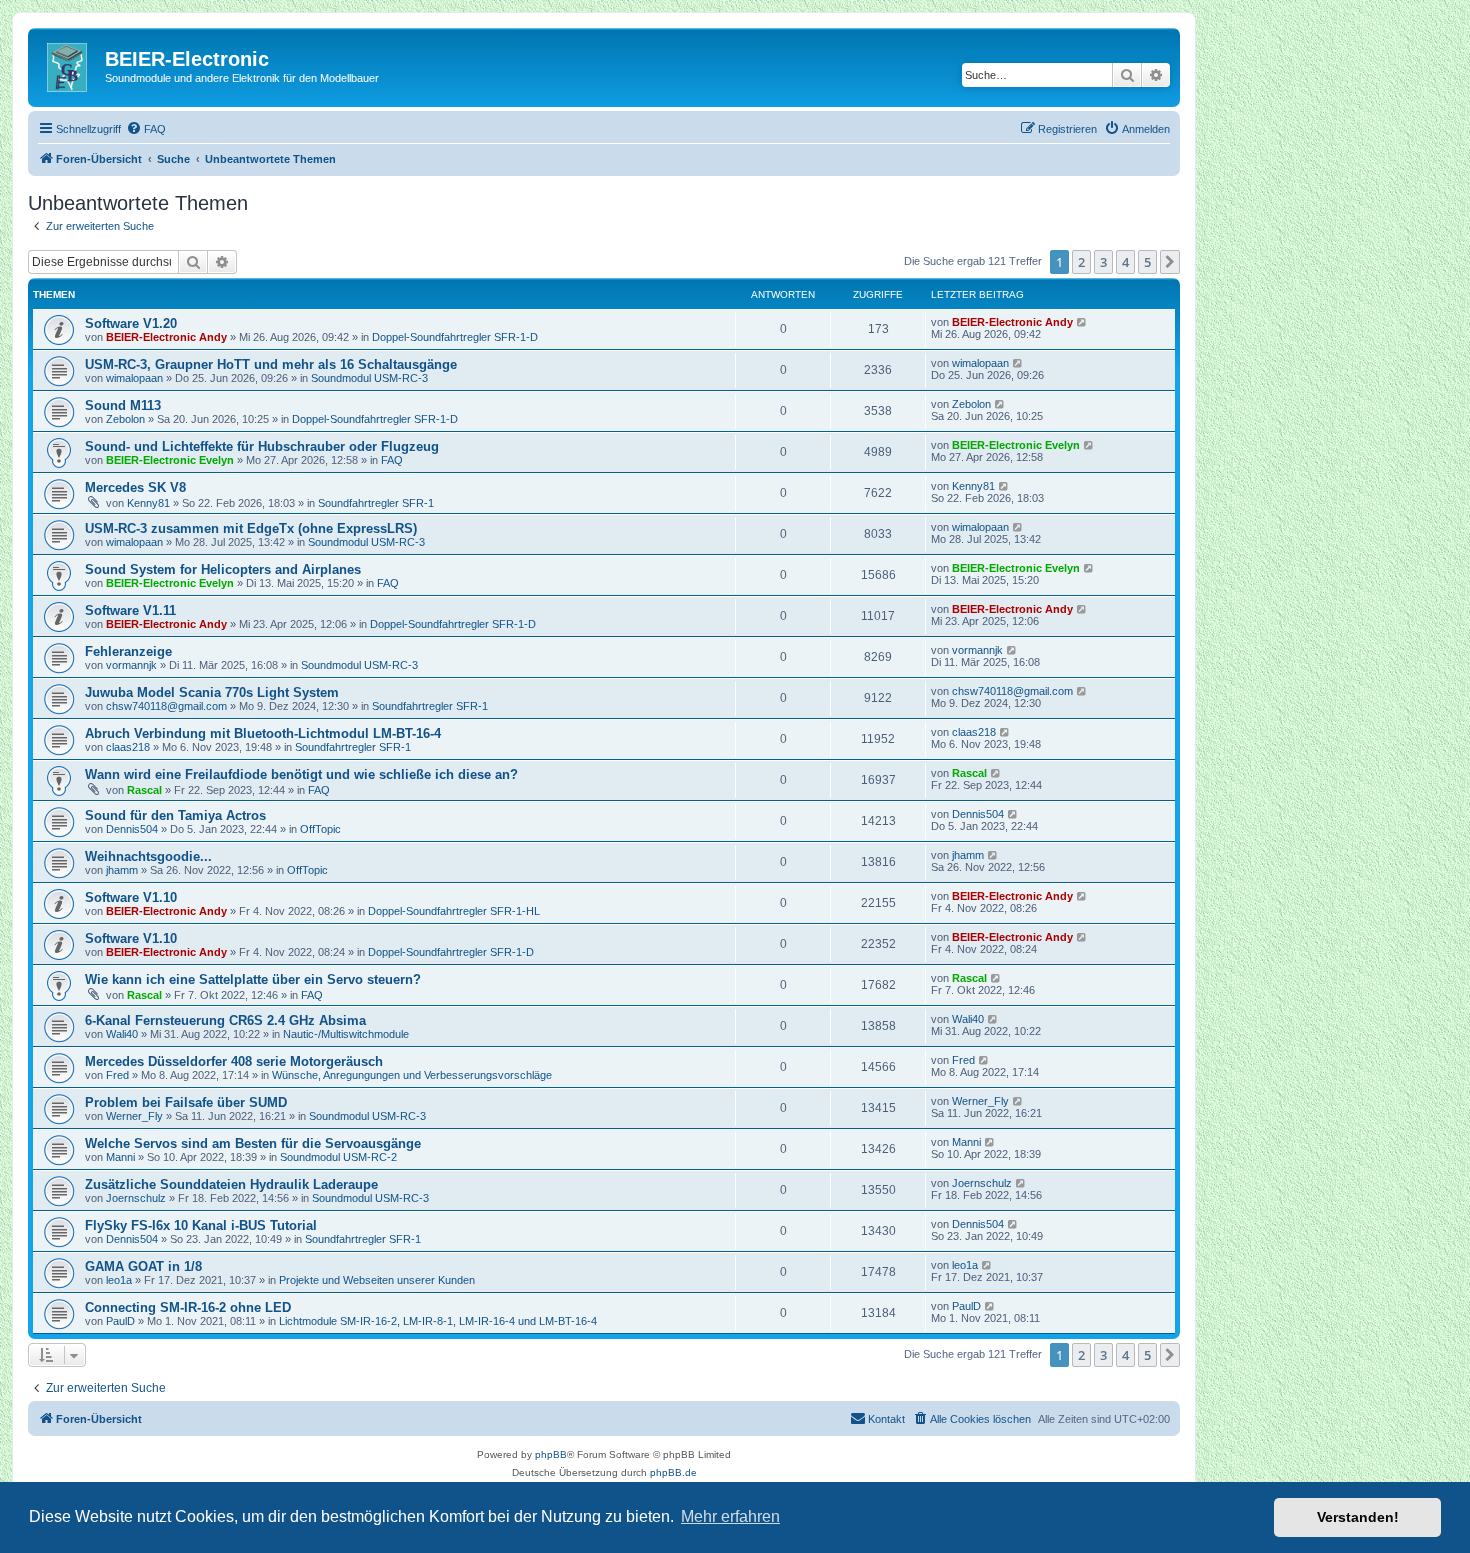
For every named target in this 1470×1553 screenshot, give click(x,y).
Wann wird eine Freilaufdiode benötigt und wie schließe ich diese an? (301, 774)
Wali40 (122, 1034)
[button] (1170, 262)
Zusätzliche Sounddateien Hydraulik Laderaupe (231, 1184)
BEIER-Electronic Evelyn (170, 460)
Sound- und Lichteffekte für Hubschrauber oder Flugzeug (262, 446)
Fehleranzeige (128, 651)
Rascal (144, 790)
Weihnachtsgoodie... (148, 856)
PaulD (120, 1321)
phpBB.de (673, 1472)
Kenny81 (148, 503)
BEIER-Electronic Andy (166, 337)
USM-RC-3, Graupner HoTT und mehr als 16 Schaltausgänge (271, 364)
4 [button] (1125, 262)
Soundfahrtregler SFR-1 (376, 503)
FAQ (392, 460)
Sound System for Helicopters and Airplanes (223, 569)
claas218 (128, 747)
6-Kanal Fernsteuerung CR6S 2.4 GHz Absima (225, 1020)
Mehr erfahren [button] (730, 1516)
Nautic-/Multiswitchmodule (346, 1034)
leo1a (119, 1280)
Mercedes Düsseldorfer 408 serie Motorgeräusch (234, 1061)
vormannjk (131, 665)
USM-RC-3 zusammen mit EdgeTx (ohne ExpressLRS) (251, 528)
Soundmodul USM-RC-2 (338, 1157)
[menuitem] (146, 129)
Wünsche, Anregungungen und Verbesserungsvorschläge (412, 1075)
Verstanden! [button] (1358, 1517)
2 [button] (1081, 262)
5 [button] (1147, 262)
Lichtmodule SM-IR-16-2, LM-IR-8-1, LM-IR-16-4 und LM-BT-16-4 (438, 1321)
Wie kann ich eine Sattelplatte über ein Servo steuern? (253, 979)
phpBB (551, 1454)
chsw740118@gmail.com (166, 706)
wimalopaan (134, 378)
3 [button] (1103, 262)
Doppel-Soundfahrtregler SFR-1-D (455, 337)
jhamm (122, 870)
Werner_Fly (134, 1116)
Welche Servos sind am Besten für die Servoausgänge (253, 1143)
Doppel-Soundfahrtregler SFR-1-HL (454, 911)
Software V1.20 (131, 323)
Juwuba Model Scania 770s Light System (212, 692)
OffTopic (320, 829)
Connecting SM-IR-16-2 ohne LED (188, 1307)
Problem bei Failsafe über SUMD (186, 1102)
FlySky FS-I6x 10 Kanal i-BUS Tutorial (201, 1225)
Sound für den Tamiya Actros (175, 815)
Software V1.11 (130, 610)
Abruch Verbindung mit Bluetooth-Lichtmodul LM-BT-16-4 (263, 733)
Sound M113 (123, 405)
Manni (120, 1157)
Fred (117, 1075)
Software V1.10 (131, 897)
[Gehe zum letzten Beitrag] (1082, 322)
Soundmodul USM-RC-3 (369, 378)
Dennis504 (132, 829)
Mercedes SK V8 (135, 487)
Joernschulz (136, 1198)
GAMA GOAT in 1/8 (143, 1266)
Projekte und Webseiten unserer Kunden (377, 1280)
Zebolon (125, 419)
